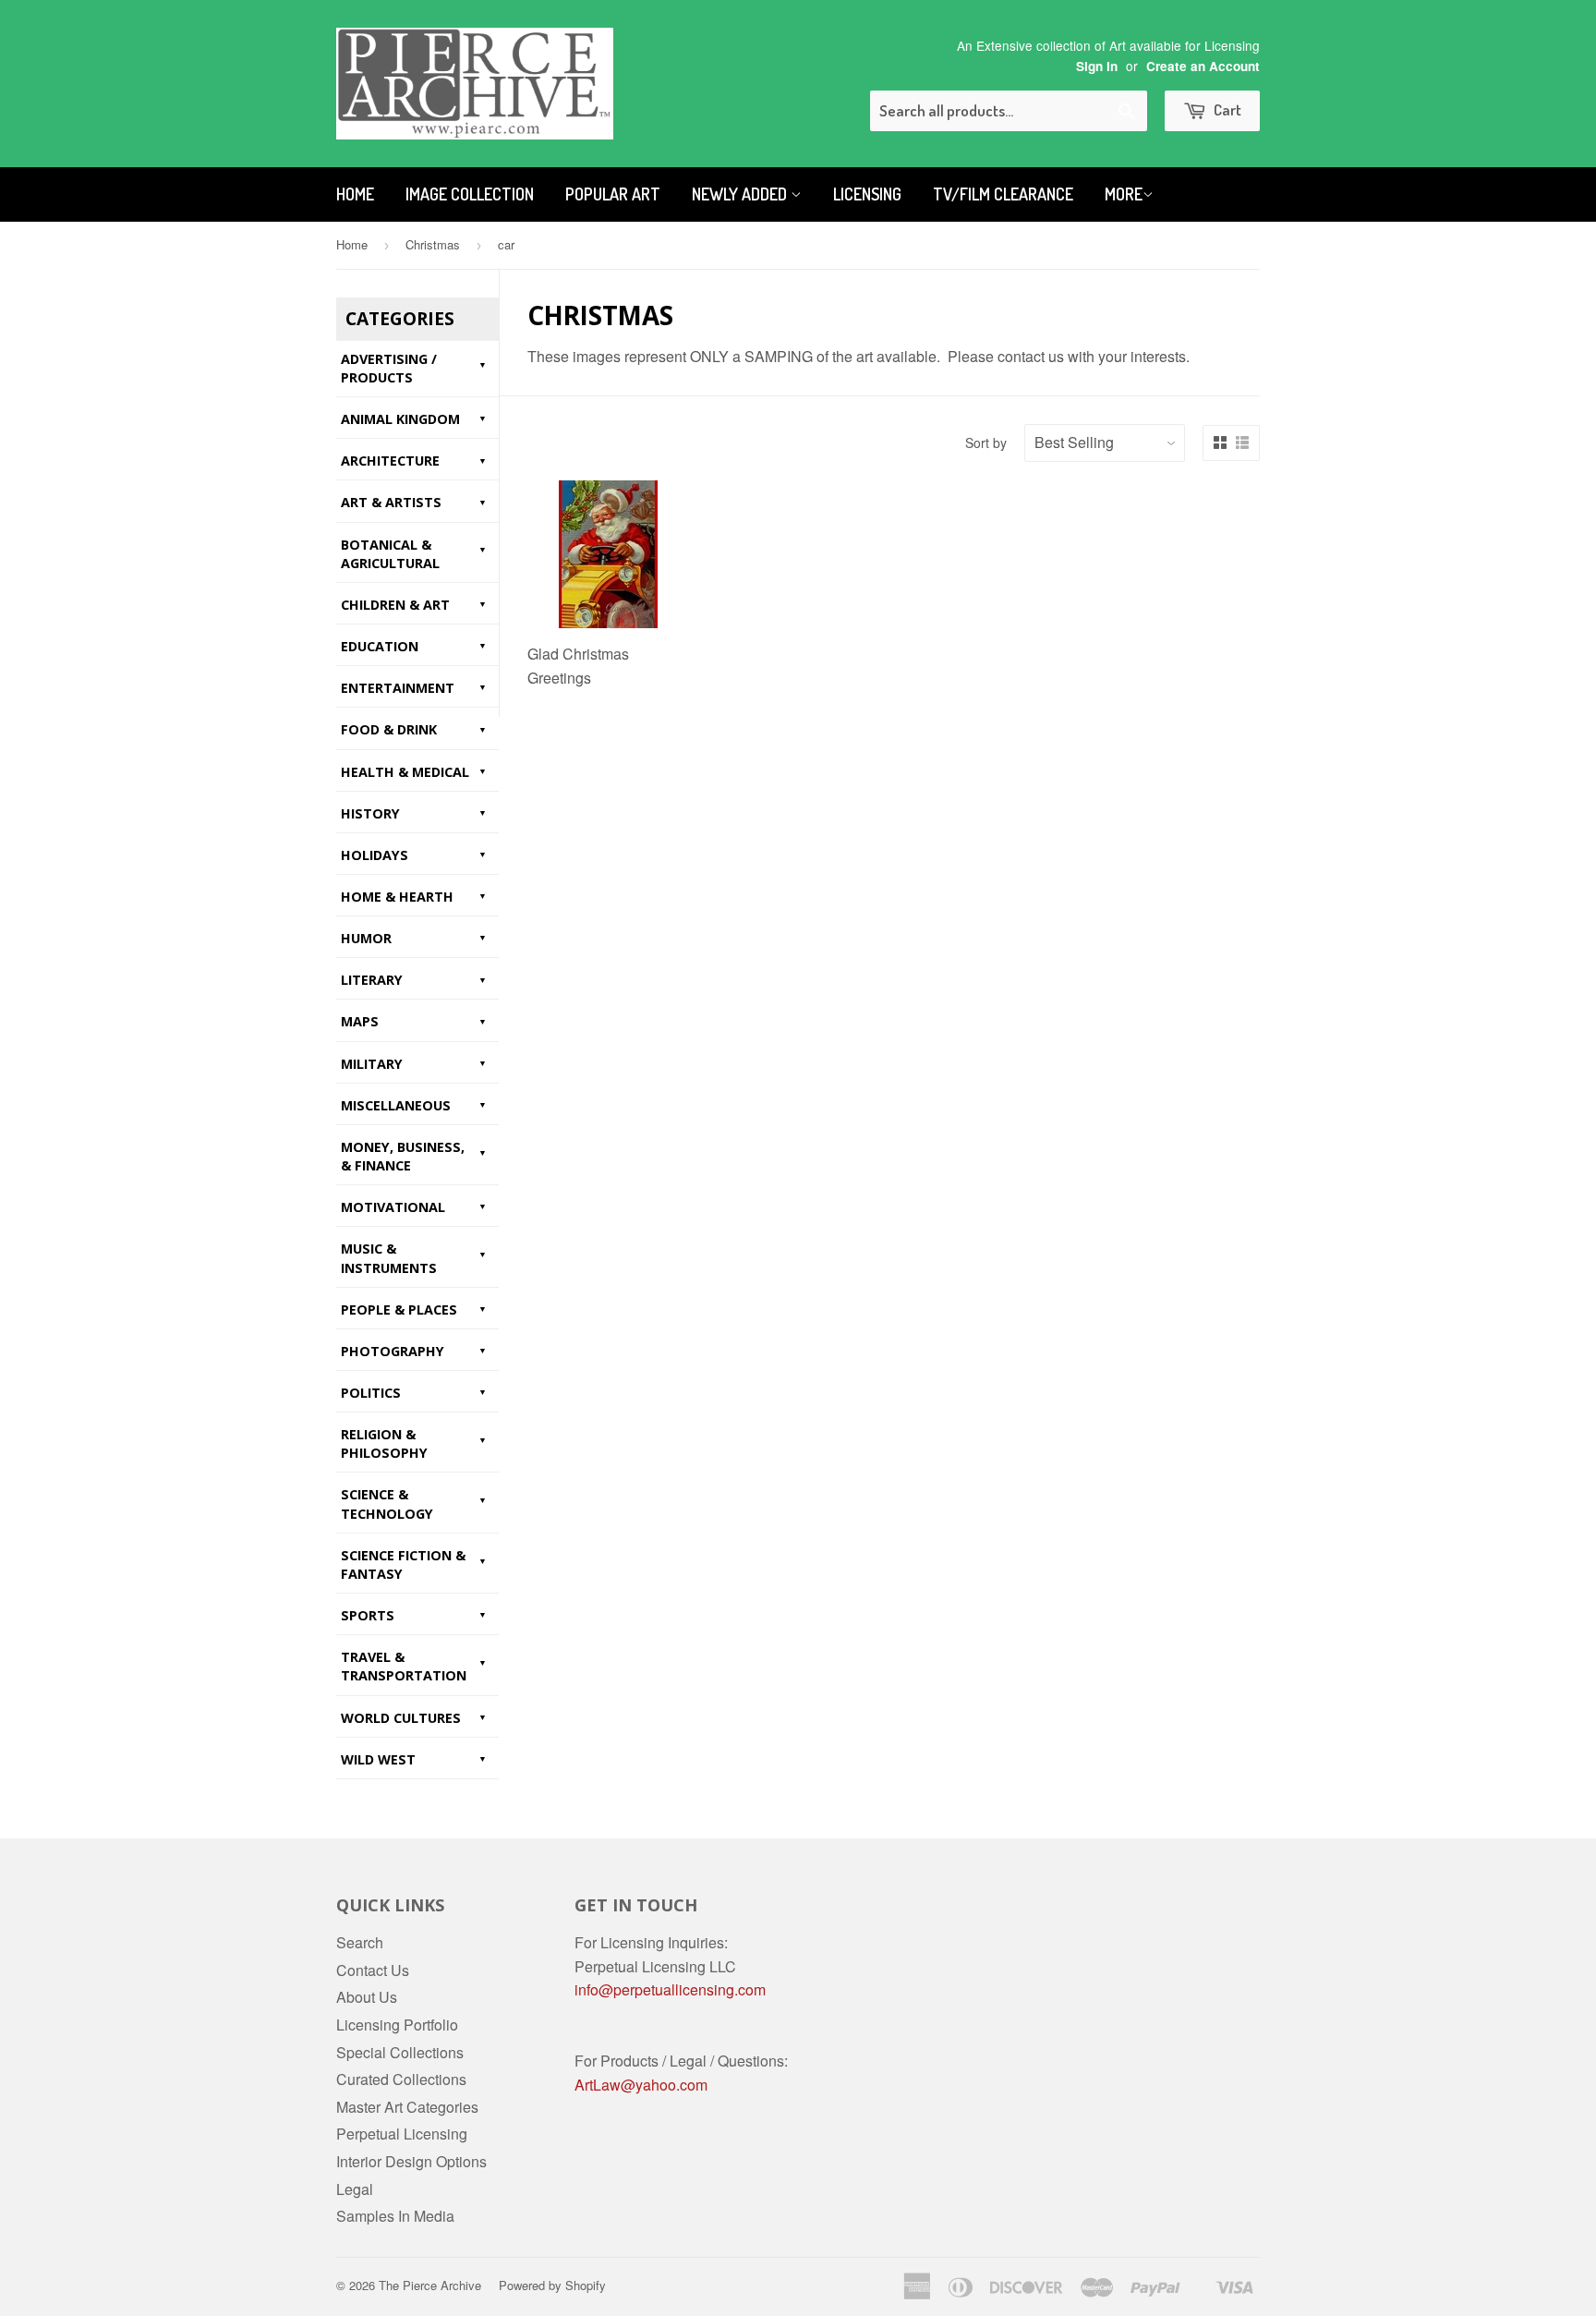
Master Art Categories (407, 2107)
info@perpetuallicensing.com (670, 1989)
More (1124, 194)
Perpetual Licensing (402, 2134)
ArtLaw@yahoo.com (641, 2085)
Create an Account (1203, 66)
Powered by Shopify (552, 2285)
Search (360, 1942)
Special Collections (400, 2052)
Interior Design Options (411, 2161)
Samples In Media (395, 2216)
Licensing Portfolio (397, 2025)
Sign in (1097, 66)
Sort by (986, 443)
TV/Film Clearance (1003, 194)
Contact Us (373, 1970)
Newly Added (741, 194)
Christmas (433, 244)
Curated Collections (401, 2079)
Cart (1226, 109)
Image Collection (470, 194)
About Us (367, 1997)
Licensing (867, 194)
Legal (355, 2189)
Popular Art (613, 194)
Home (355, 194)
